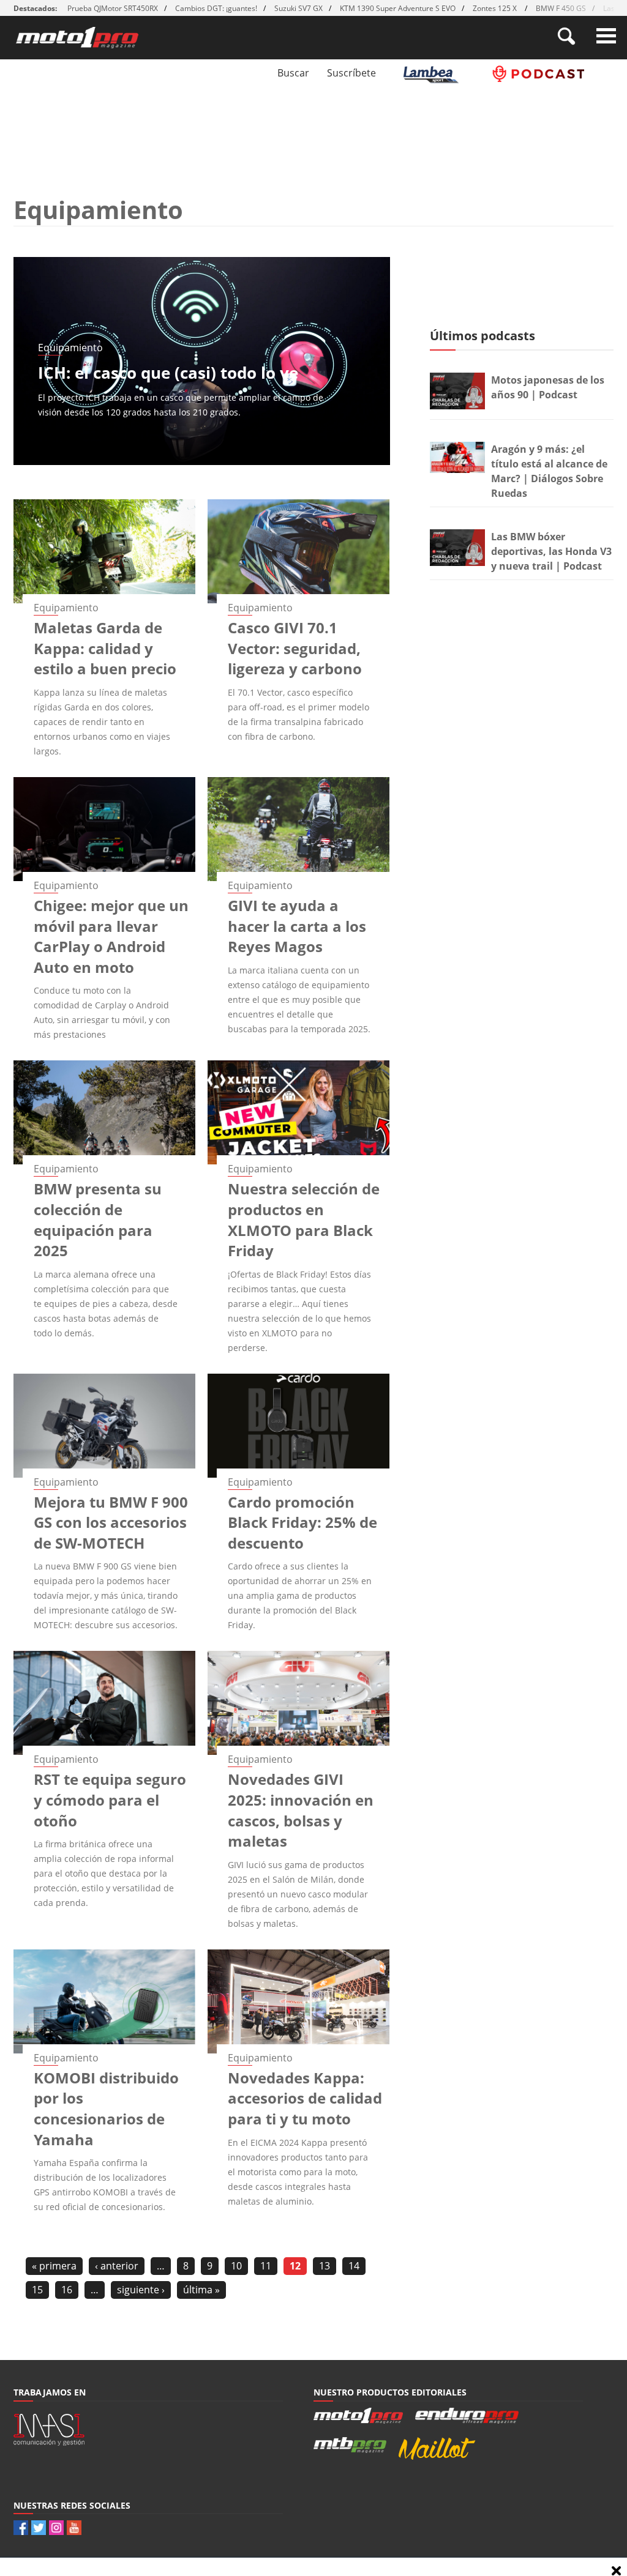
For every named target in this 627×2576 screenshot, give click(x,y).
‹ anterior (117, 2266)
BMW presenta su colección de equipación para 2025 (98, 1219)
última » (201, 2290)
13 (325, 2266)
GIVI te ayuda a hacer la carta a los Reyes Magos (297, 926)
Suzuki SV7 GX (298, 8)
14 (354, 2266)
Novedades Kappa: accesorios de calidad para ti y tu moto (305, 2098)
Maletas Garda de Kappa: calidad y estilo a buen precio (105, 648)
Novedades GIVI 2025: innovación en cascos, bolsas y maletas (301, 1810)
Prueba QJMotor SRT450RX (113, 8)
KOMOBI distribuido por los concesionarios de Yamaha (106, 2109)
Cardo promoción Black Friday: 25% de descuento (302, 1522)
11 (266, 2266)
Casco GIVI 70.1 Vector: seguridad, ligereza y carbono (295, 648)
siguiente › (141, 2290)
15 (37, 2290)
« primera (54, 2266)
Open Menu (606, 36)
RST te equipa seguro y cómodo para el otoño (110, 1800)
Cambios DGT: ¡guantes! (216, 8)
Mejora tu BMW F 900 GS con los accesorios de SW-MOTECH (111, 1522)
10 (236, 2266)
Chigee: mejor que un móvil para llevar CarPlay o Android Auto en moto (111, 936)
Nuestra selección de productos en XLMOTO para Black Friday (304, 1219)
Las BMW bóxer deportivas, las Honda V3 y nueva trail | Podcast (551, 551)
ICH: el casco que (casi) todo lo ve (168, 373)
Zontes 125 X (496, 8)
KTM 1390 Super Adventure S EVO (398, 8)
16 (67, 2290)
